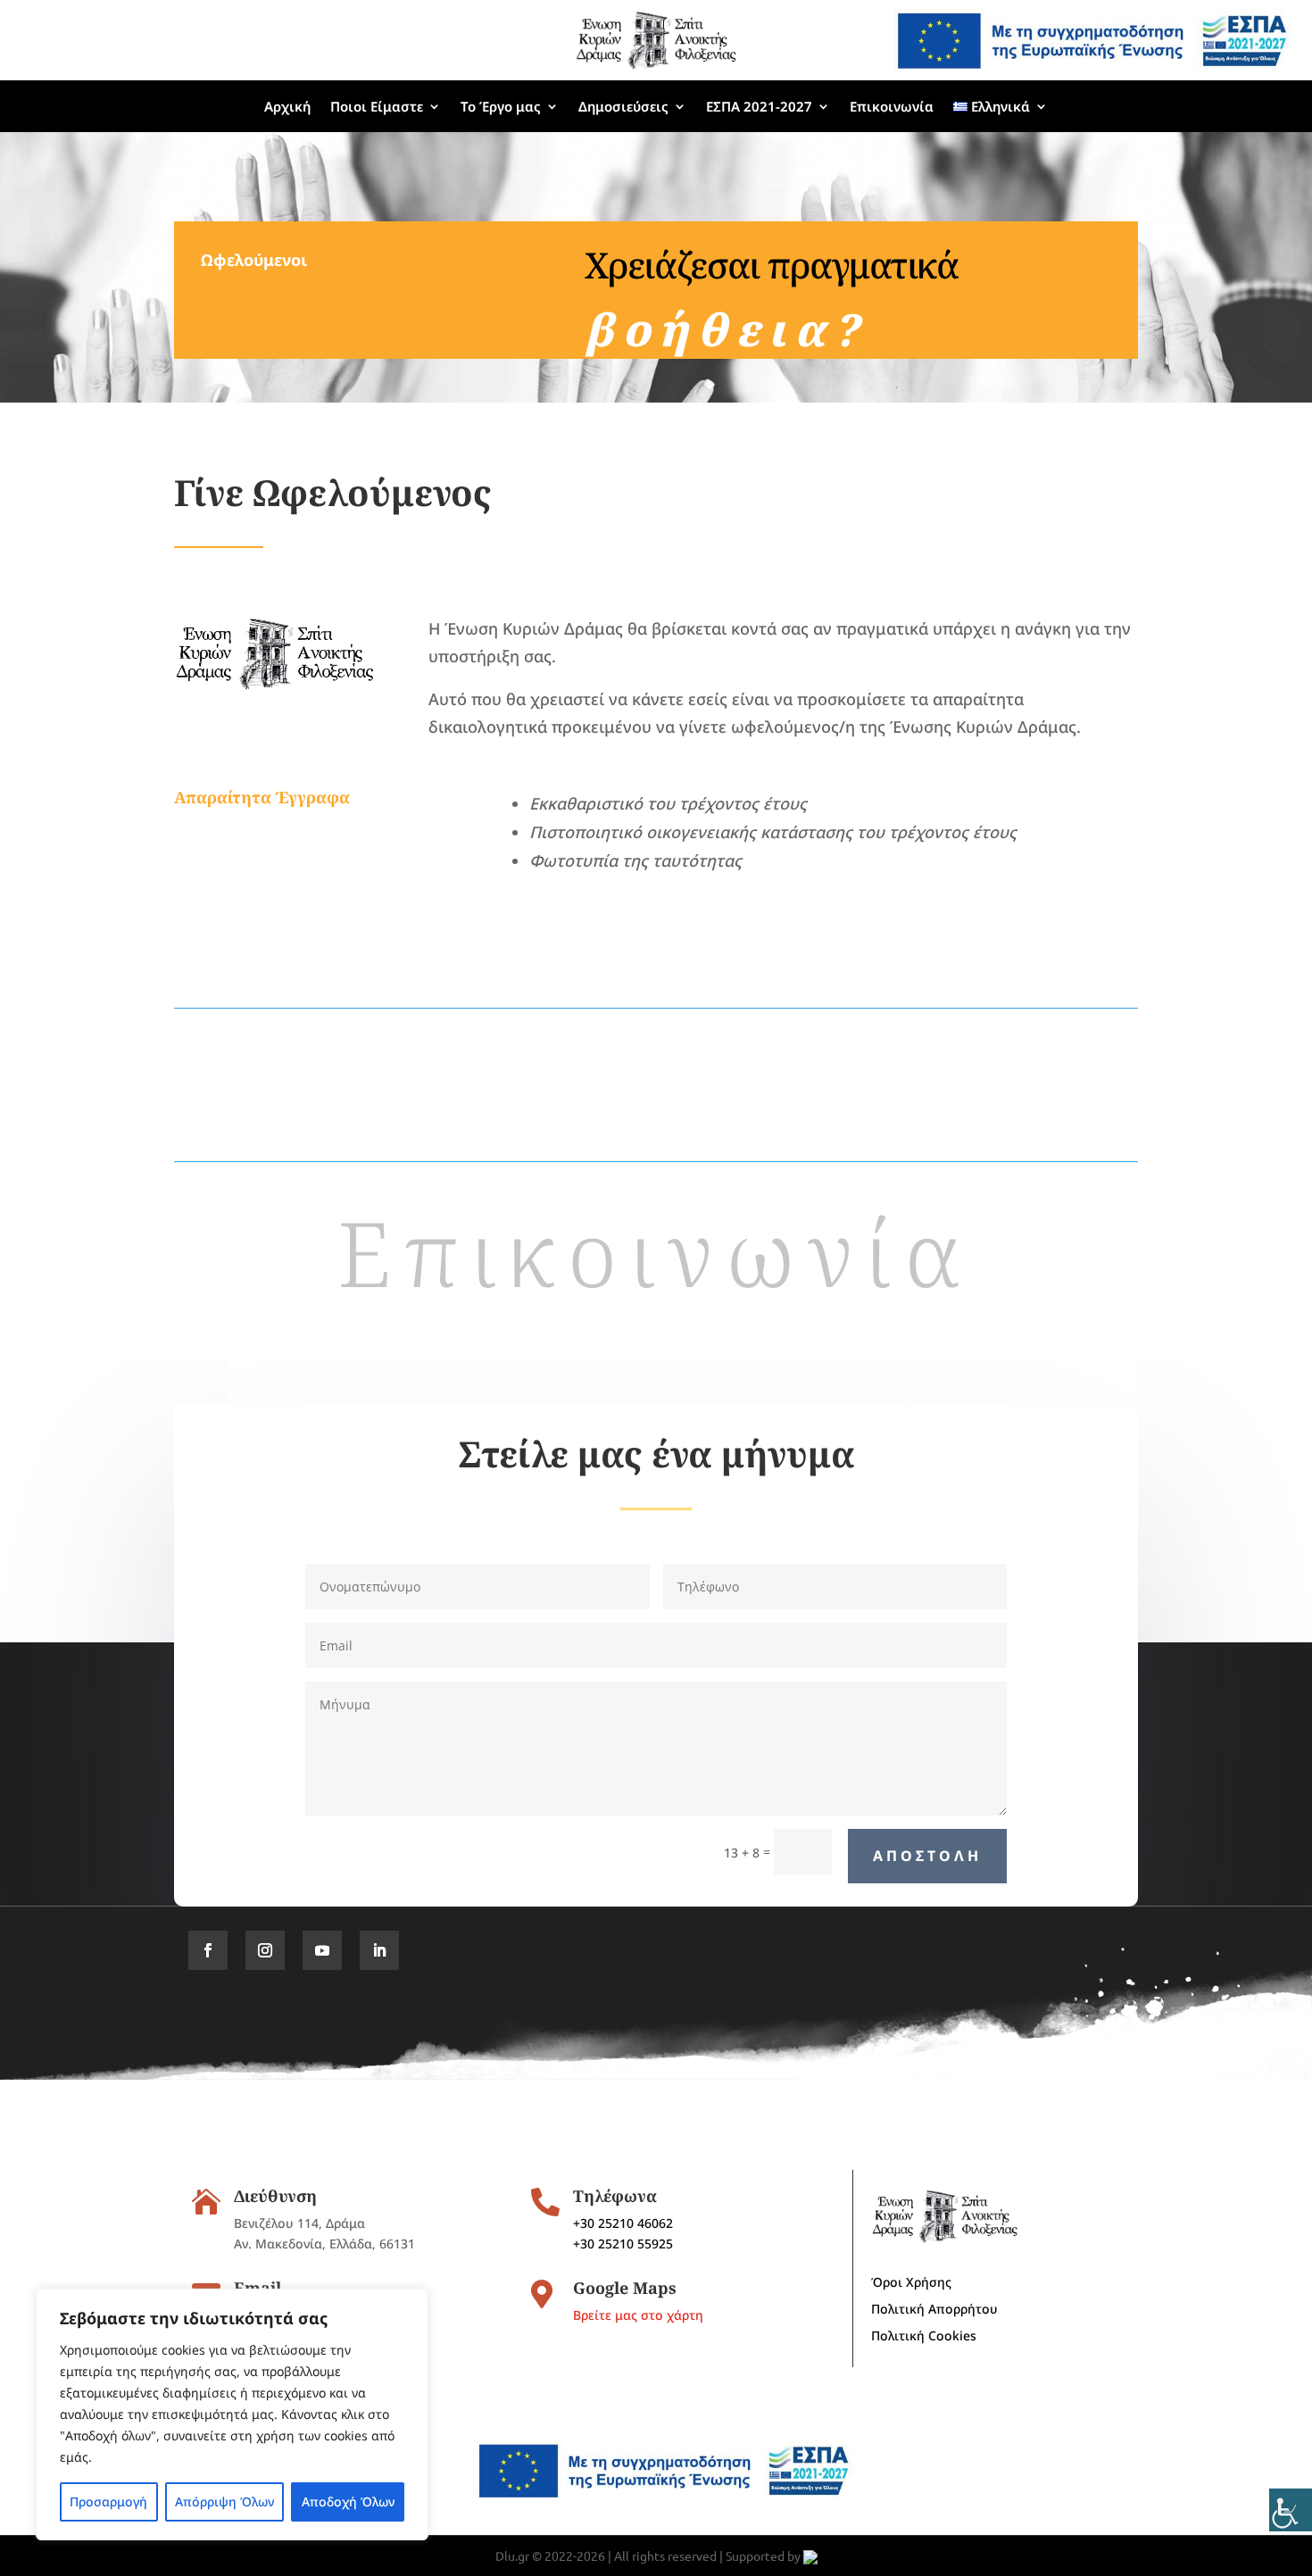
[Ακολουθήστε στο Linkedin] (379, 1950)
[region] (232, 2414)
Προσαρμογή (108, 2501)
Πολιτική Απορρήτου (934, 2310)
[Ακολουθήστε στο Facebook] (208, 1950)
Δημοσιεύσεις (623, 106)
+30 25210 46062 (623, 2223)
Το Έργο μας (501, 106)
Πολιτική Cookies (924, 2337)
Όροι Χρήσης (911, 2283)
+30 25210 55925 (623, 2244)
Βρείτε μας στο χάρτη (638, 2315)
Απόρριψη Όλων (224, 2501)
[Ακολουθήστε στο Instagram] (265, 1950)
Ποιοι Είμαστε (377, 106)
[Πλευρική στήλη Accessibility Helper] (1291, 2510)
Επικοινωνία (892, 106)
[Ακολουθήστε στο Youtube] (322, 1950)
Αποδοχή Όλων (348, 2501)
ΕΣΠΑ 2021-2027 (759, 106)
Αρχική (287, 106)
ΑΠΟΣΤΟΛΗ (927, 1856)
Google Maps (625, 2288)
